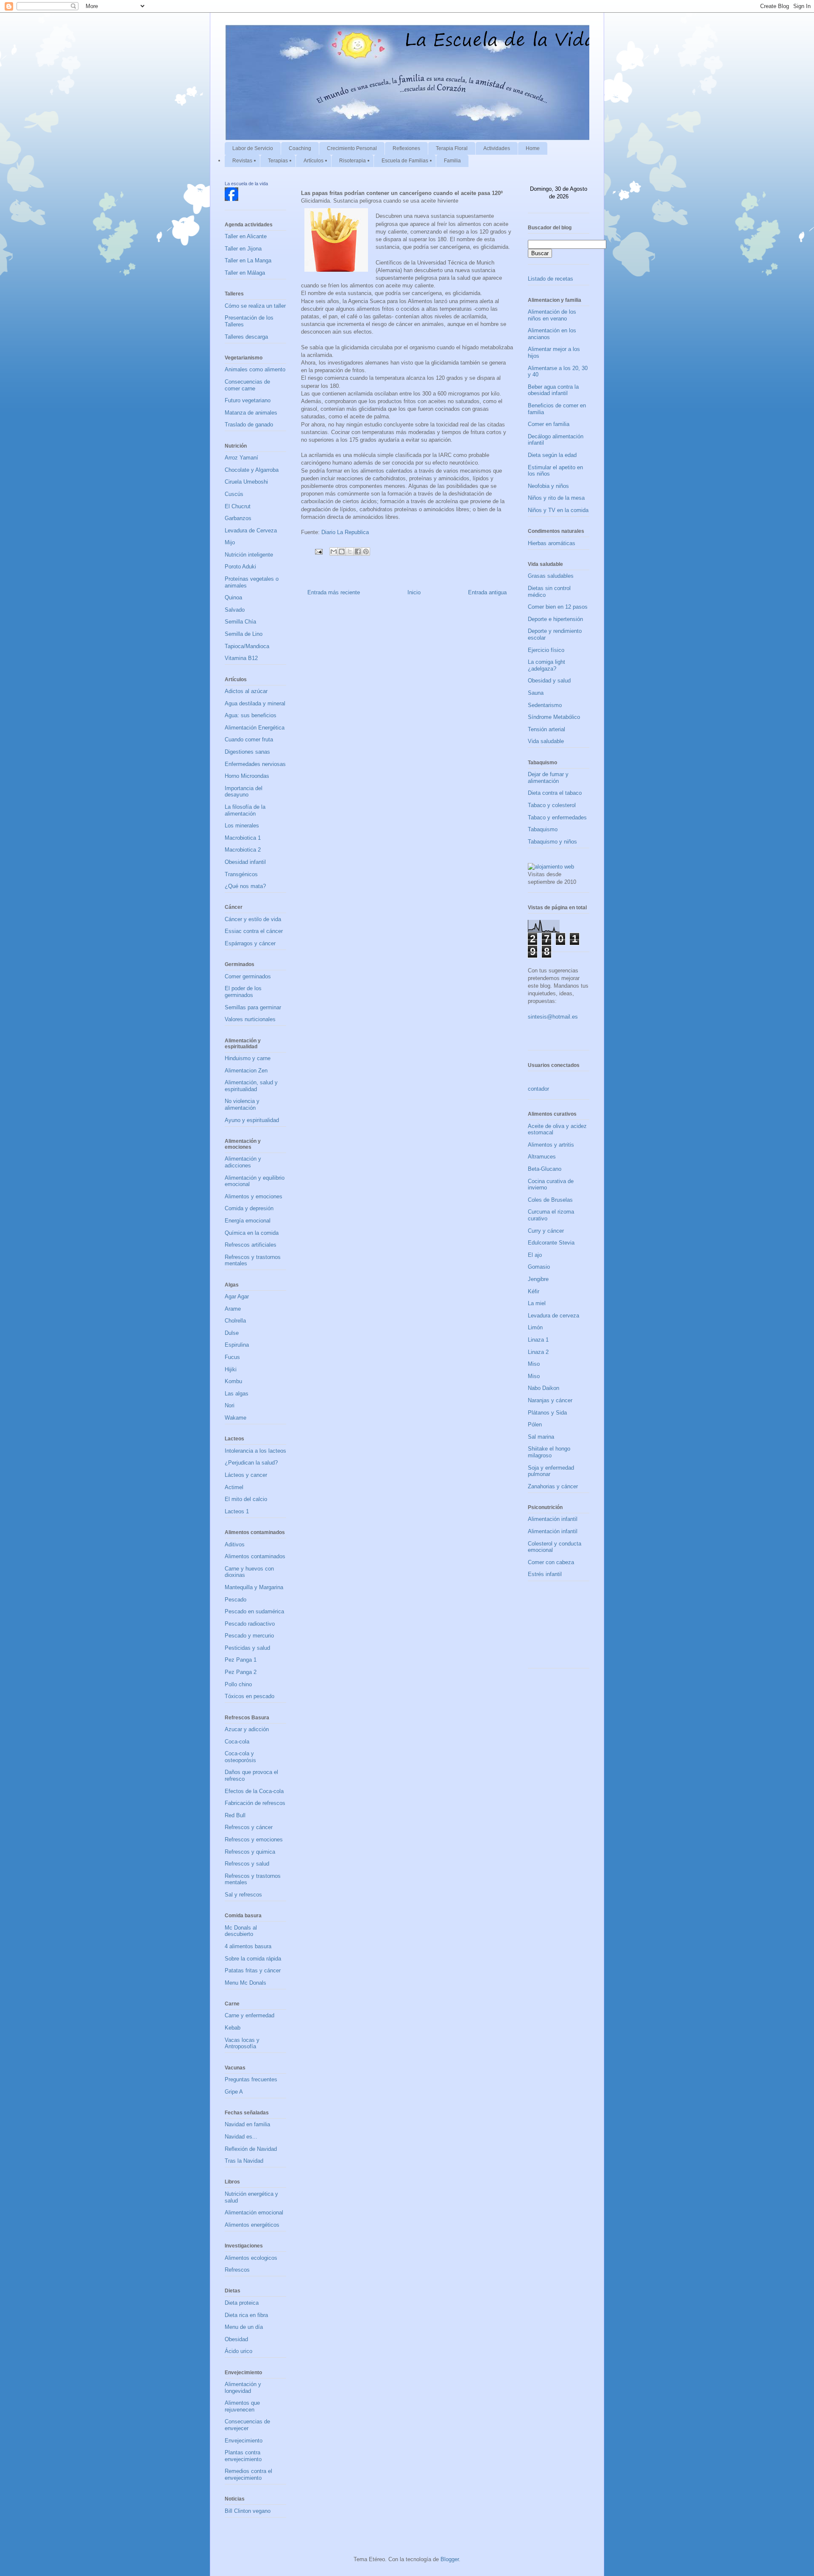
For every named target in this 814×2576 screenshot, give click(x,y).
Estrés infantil (545, 1574)
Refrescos (237, 2270)
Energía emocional (248, 1221)
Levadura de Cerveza (251, 531)
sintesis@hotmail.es (553, 1017)
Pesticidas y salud (247, 1648)
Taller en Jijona (243, 249)
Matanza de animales (251, 413)
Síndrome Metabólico (554, 717)
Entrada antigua (487, 592)
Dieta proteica (242, 2303)
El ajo (535, 1255)
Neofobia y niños (548, 486)
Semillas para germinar (253, 1007)
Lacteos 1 (237, 1511)
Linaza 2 (538, 1352)
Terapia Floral (452, 148)
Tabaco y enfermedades (557, 817)
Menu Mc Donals (245, 1983)
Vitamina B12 (241, 658)
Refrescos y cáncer (249, 1827)
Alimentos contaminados (255, 1556)
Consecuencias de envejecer (247, 2425)
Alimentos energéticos (252, 2225)
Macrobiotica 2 (243, 850)
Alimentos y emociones (254, 1196)
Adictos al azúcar (246, 691)
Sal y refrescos (243, 1895)
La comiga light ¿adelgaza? (546, 665)
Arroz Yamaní (241, 458)
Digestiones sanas (247, 752)
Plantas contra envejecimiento (243, 2456)
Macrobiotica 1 (243, 838)
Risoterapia (353, 161)
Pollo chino (238, 1684)
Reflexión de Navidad (251, 2149)
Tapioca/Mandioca (247, 646)
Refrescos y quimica (250, 1852)
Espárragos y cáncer (250, 943)
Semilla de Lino (244, 634)
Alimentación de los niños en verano (552, 315)
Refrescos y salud (247, 1864)
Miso (534, 1364)
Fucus (232, 1357)
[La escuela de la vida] (231, 199)
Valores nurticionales (250, 1019)
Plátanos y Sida (547, 1413)
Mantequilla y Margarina (254, 1587)
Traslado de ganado (249, 425)
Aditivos (235, 1544)
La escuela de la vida (246, 184)
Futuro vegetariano (248, 400)
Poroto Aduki (240, 567)
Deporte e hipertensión (555, 619)
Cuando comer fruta (249, 739)
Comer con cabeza (551, 1562)
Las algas (237, 1394)
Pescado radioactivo (250, 1624)
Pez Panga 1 (241, 1660)
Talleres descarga (246, 337)
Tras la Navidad (244, 2161)
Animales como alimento (255, 369)
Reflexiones (406, 148)
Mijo (230, 542)
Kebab (233, 2028)
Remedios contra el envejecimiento (248, 2474)
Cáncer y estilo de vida (253, 919)
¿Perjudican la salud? (251, 1463)
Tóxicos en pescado (249, 1696)
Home (533, 148)
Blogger (450, 2559)
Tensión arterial (546, 729)
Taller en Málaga (245, 273)
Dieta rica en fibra (246, 2315)
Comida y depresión (249, 1208)
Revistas (242, 161)
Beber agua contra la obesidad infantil (553, 390)
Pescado (236, 1600)
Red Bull (235, 1815)
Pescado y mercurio (249, 1636)
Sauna (536, 693)
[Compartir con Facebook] (358, 551)
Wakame (236, 1418)
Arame (233, 1309)
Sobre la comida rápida (253, 1959)
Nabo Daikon (544, 1388)
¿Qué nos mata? (245, 886)
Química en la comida (252, 1233)
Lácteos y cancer (246, 1475)
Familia (452, 161)
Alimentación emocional (254, 2213)
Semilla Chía (240, 622)
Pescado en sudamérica (254, 1611)
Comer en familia (549, 424)
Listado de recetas (551, 279)
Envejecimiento (244, 2441)
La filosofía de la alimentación (245, 810)
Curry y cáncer (546, 1231)
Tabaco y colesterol (552, 805)
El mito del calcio (246, 1499)
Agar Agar (237, 1296)
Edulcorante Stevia (551, 1243)
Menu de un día (244, 2327)
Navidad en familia (247, 2124)
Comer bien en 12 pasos (558, 607)
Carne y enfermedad (249, 2015)
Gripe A (234, 2092)
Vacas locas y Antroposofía (242, 2043)
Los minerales (242, 826)
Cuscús (234, 494)
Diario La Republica (345, 532)
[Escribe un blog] (342, 551)
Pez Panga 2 (241, 1672)
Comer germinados (248, 976)
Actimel (234, 1487)
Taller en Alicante (246, 236)
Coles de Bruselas (550, 1200)
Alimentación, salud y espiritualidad (251, 1086)
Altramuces (542, 1157)
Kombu (233, 1381)
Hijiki (231, 1369)
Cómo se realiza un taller (255, 306)
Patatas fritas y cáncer (253, 1970)
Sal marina (541, 1437)
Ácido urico (238, 2351)
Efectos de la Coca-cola (254, 1791)
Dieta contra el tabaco (555, 793)
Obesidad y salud (549, 681)
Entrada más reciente (334, 592)
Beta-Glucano (545, 1169)
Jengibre (538, 1279)
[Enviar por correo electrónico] (334, 551)
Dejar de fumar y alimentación (548, 778)
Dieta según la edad (552, 455)
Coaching (300, 148)
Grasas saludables (551, 576)
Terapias (278, 161)
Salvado (235, 610)
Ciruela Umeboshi (246, 482)
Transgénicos (241, 874)
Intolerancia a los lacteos (255, 1451)
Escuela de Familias (405, 161)
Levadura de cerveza (553, 1316)
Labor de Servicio (253, 148)
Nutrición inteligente (249, 555)
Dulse (232, 1333)
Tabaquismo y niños (552, 842)
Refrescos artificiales (251, 1245)
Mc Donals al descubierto (241, 1931)
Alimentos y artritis (551, 1145)
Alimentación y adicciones (243, 1162)
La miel (537, 1303)
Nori (230, 1405)
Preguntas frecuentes (251, 2079)
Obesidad (236, 2339)
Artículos (314, 161)
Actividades (497, 148)
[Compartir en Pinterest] (366, 551)
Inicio (414, 592)
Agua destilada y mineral (255, 703)
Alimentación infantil (553, 1519)
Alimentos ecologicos (251, 2258)
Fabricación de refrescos (255, 1803)
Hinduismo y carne (248, 1058)
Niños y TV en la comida (558, 510)
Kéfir (534, 1291)
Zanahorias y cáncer (553, 1486)
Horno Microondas (247, 776)
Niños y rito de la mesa (556, 498)
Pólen (535, 1424)
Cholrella (235, 1321)
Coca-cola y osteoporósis (240, 1757)
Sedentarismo (545, 705)
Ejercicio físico (546, 650)
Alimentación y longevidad (243, 2388)
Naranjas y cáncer (550, 1400)
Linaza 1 (538, 1340)
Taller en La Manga (248, 260)
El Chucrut (238, 506)
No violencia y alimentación (242, 1104)
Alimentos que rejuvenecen (242, 2406)
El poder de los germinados (243, 992)
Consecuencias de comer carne (247, 385)
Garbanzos (238, 518)
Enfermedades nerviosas (255, 764)
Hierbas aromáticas (552, 543)
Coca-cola (237, 1742)
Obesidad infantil (245, 862)
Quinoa (233, 597)
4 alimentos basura (248, 1946)
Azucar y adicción (247, 1729)
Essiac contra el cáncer (254, 931)
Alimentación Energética (255, 728)
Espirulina (237, 1345)
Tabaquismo (543, 829)
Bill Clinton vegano (248, 2511)
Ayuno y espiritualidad (252, 1120)
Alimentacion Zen (246, 1071)
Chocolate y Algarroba (252, 470)
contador (538, 1089)
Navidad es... (241, 2137)
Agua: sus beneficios (251, 715)
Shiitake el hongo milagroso (549, 1452)
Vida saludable (546, 741)
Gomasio (539, 1267)
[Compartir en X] (350, 551)
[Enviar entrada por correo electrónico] (318, 551)
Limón (535, 1327)
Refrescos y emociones (254, 1839)
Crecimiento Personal (352, 148)
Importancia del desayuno (244, 792)
